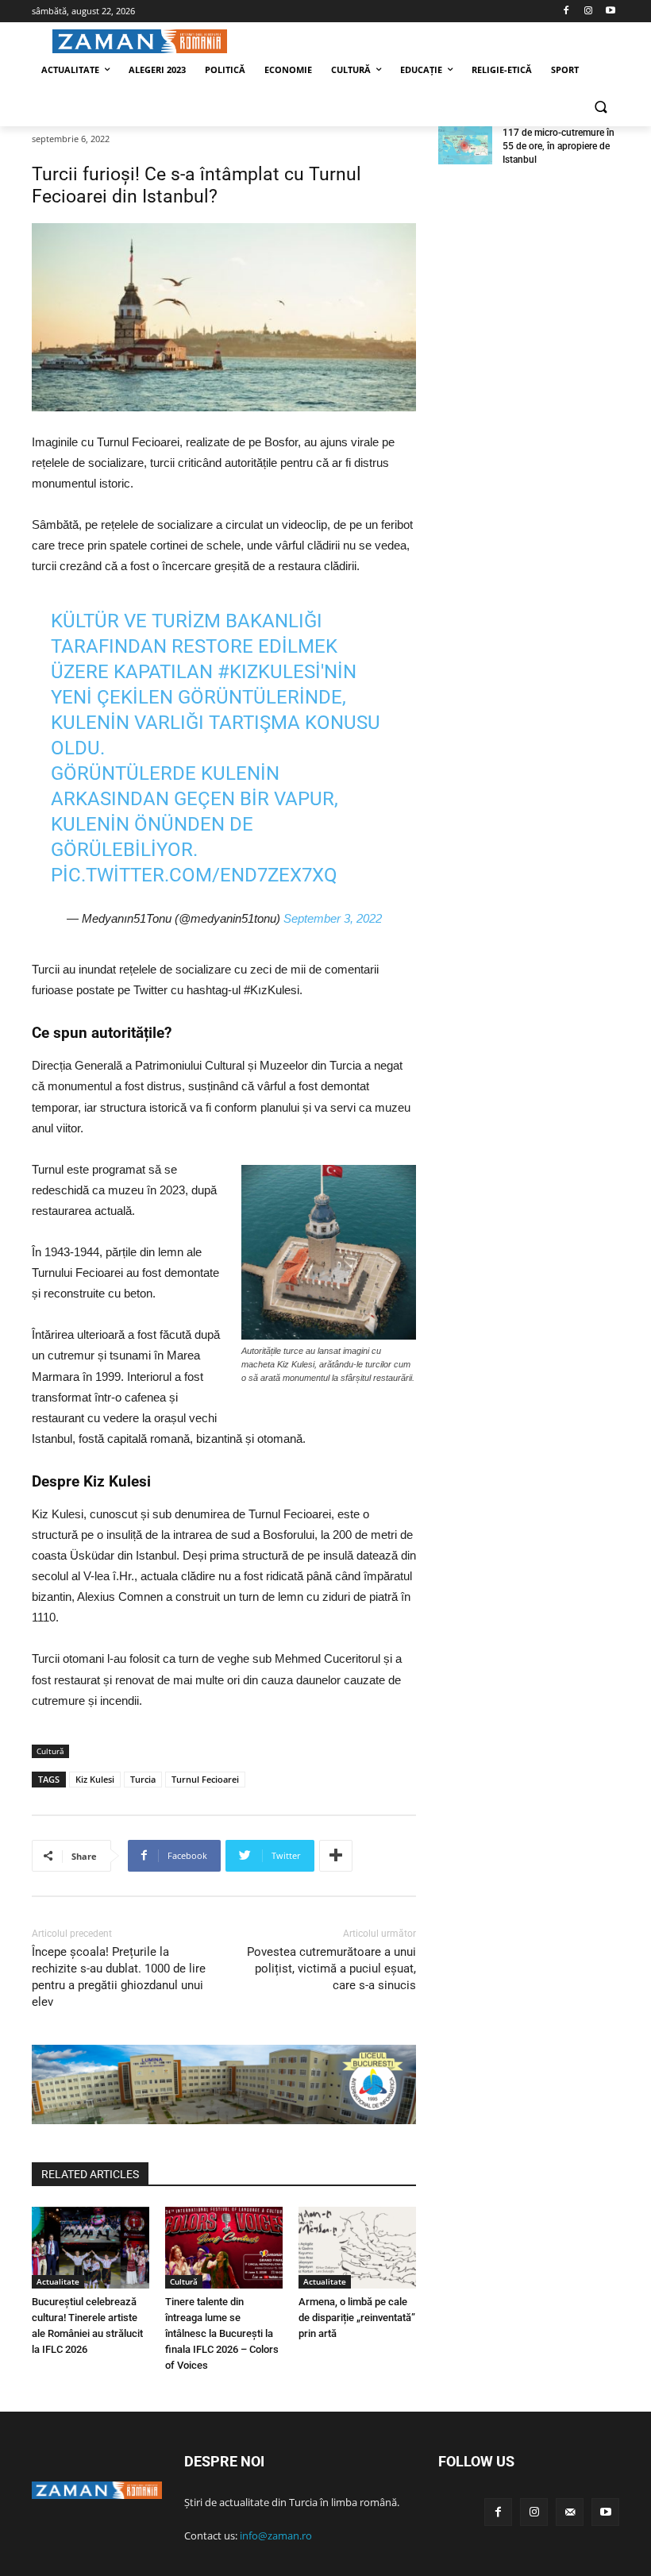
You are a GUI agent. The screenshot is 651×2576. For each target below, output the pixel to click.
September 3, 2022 (333, 918)
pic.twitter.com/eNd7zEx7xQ (194, 875)
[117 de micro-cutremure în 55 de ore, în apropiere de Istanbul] (465, 145)
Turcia (143, 1779)
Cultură (50, 1751)
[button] (601, 108)
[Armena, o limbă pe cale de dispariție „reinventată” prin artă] (357, 2248)
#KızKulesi (269, 672)
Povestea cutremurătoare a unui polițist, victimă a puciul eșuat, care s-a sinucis (331, 1969)
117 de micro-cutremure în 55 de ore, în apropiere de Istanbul (559, 146)
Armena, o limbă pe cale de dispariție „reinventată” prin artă (357, 2318)
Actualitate (58, 2281)
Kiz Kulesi (95, 1779)
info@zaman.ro (276, 2536)
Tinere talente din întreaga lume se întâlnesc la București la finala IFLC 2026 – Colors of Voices (222, 2333)
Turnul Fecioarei (205, 1779)
